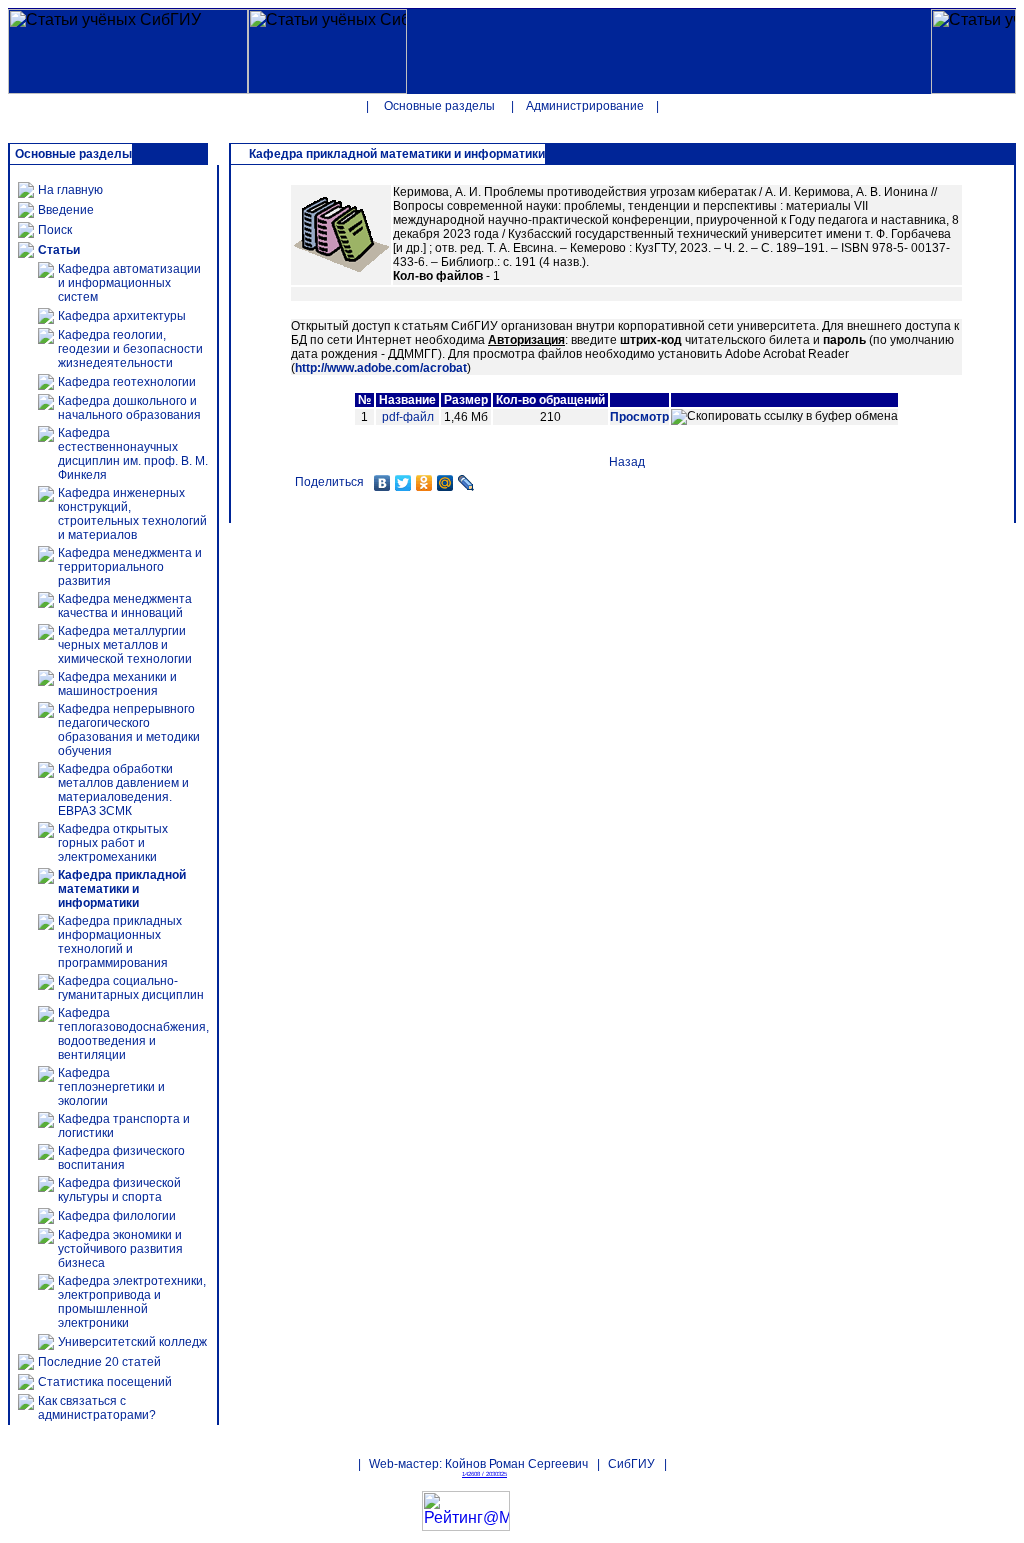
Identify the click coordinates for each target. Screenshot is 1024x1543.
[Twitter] (403, 483)
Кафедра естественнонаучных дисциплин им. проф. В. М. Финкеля (133, 454)
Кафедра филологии (117, 1216)
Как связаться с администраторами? (97, 1408)
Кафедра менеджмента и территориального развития (130, 567)
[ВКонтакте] (382, 483)
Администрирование (585, 106)
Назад (627, 462)
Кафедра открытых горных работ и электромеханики (113, 843)
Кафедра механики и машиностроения (117, 684)
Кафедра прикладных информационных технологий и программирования (120, 942)
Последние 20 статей (99, 1362)
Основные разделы (439, 106)
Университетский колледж (132, 1342)
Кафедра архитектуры (122, 316)
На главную (70, 190)
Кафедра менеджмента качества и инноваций (125, 606)
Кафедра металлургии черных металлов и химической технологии (125, 645)
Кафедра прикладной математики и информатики (122, 889)
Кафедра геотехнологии (127, 382)
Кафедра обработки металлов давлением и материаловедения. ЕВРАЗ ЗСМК (123, 790)
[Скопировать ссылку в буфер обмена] (784, 417)
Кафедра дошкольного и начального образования (129, 408)
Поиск (55, 230)
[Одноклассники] (424, 483)
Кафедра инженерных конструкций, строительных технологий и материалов (132, 514)
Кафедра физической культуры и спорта (119, 1190)
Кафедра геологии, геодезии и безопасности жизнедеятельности (130, 349)
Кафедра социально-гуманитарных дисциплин (131, 988)
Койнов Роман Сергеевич (516, 1464)
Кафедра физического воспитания (121, 1158)
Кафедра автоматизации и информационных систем (129, 283)
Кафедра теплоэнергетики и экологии (111, 1087)
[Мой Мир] (445, 483)
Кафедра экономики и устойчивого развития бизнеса (120, 1249)
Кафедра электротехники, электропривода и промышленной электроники (132, 1302)
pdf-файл (408, 417)
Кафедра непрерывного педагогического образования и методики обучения (129, 730)
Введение (66, 210)
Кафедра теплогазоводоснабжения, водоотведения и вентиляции (133, 1034)
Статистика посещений (105, 1382)
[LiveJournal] (466, 483)
